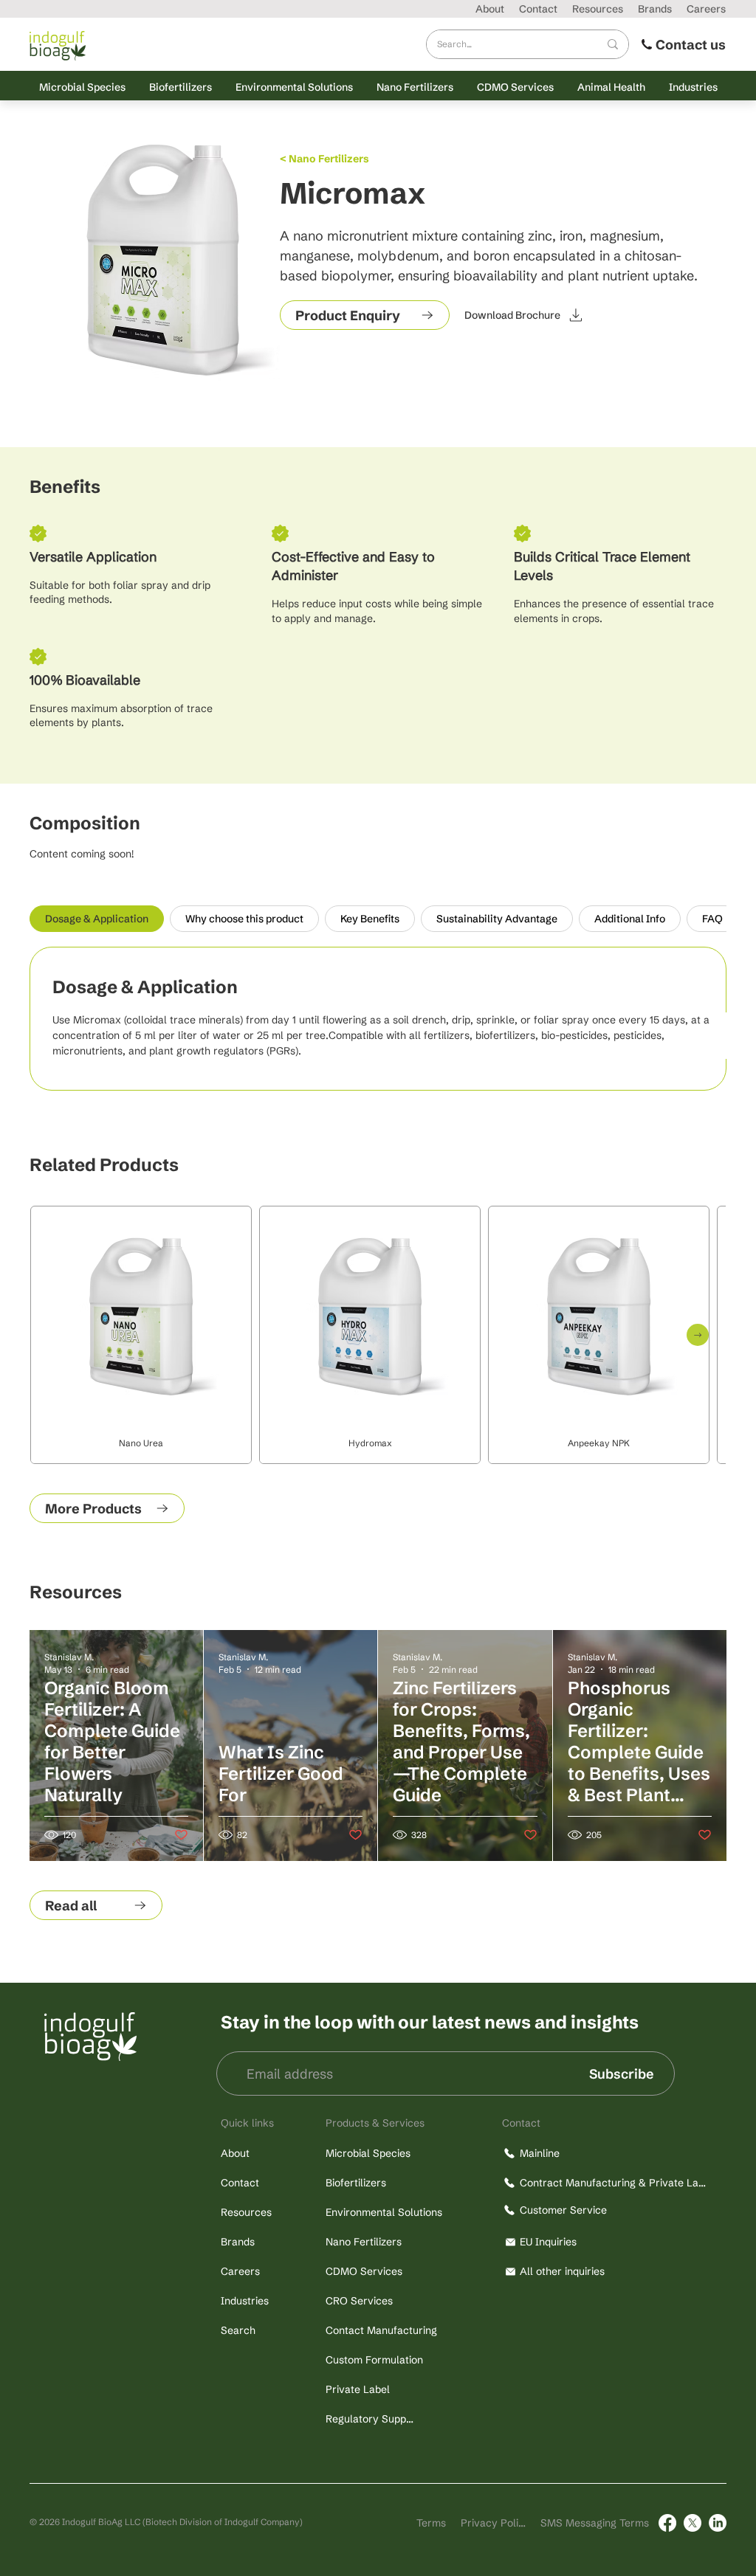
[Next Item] (698, 1335)
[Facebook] (667, 2523)
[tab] (97, 919)
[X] (693, 2523)
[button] (82, 87)
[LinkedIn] (718, 2523)
